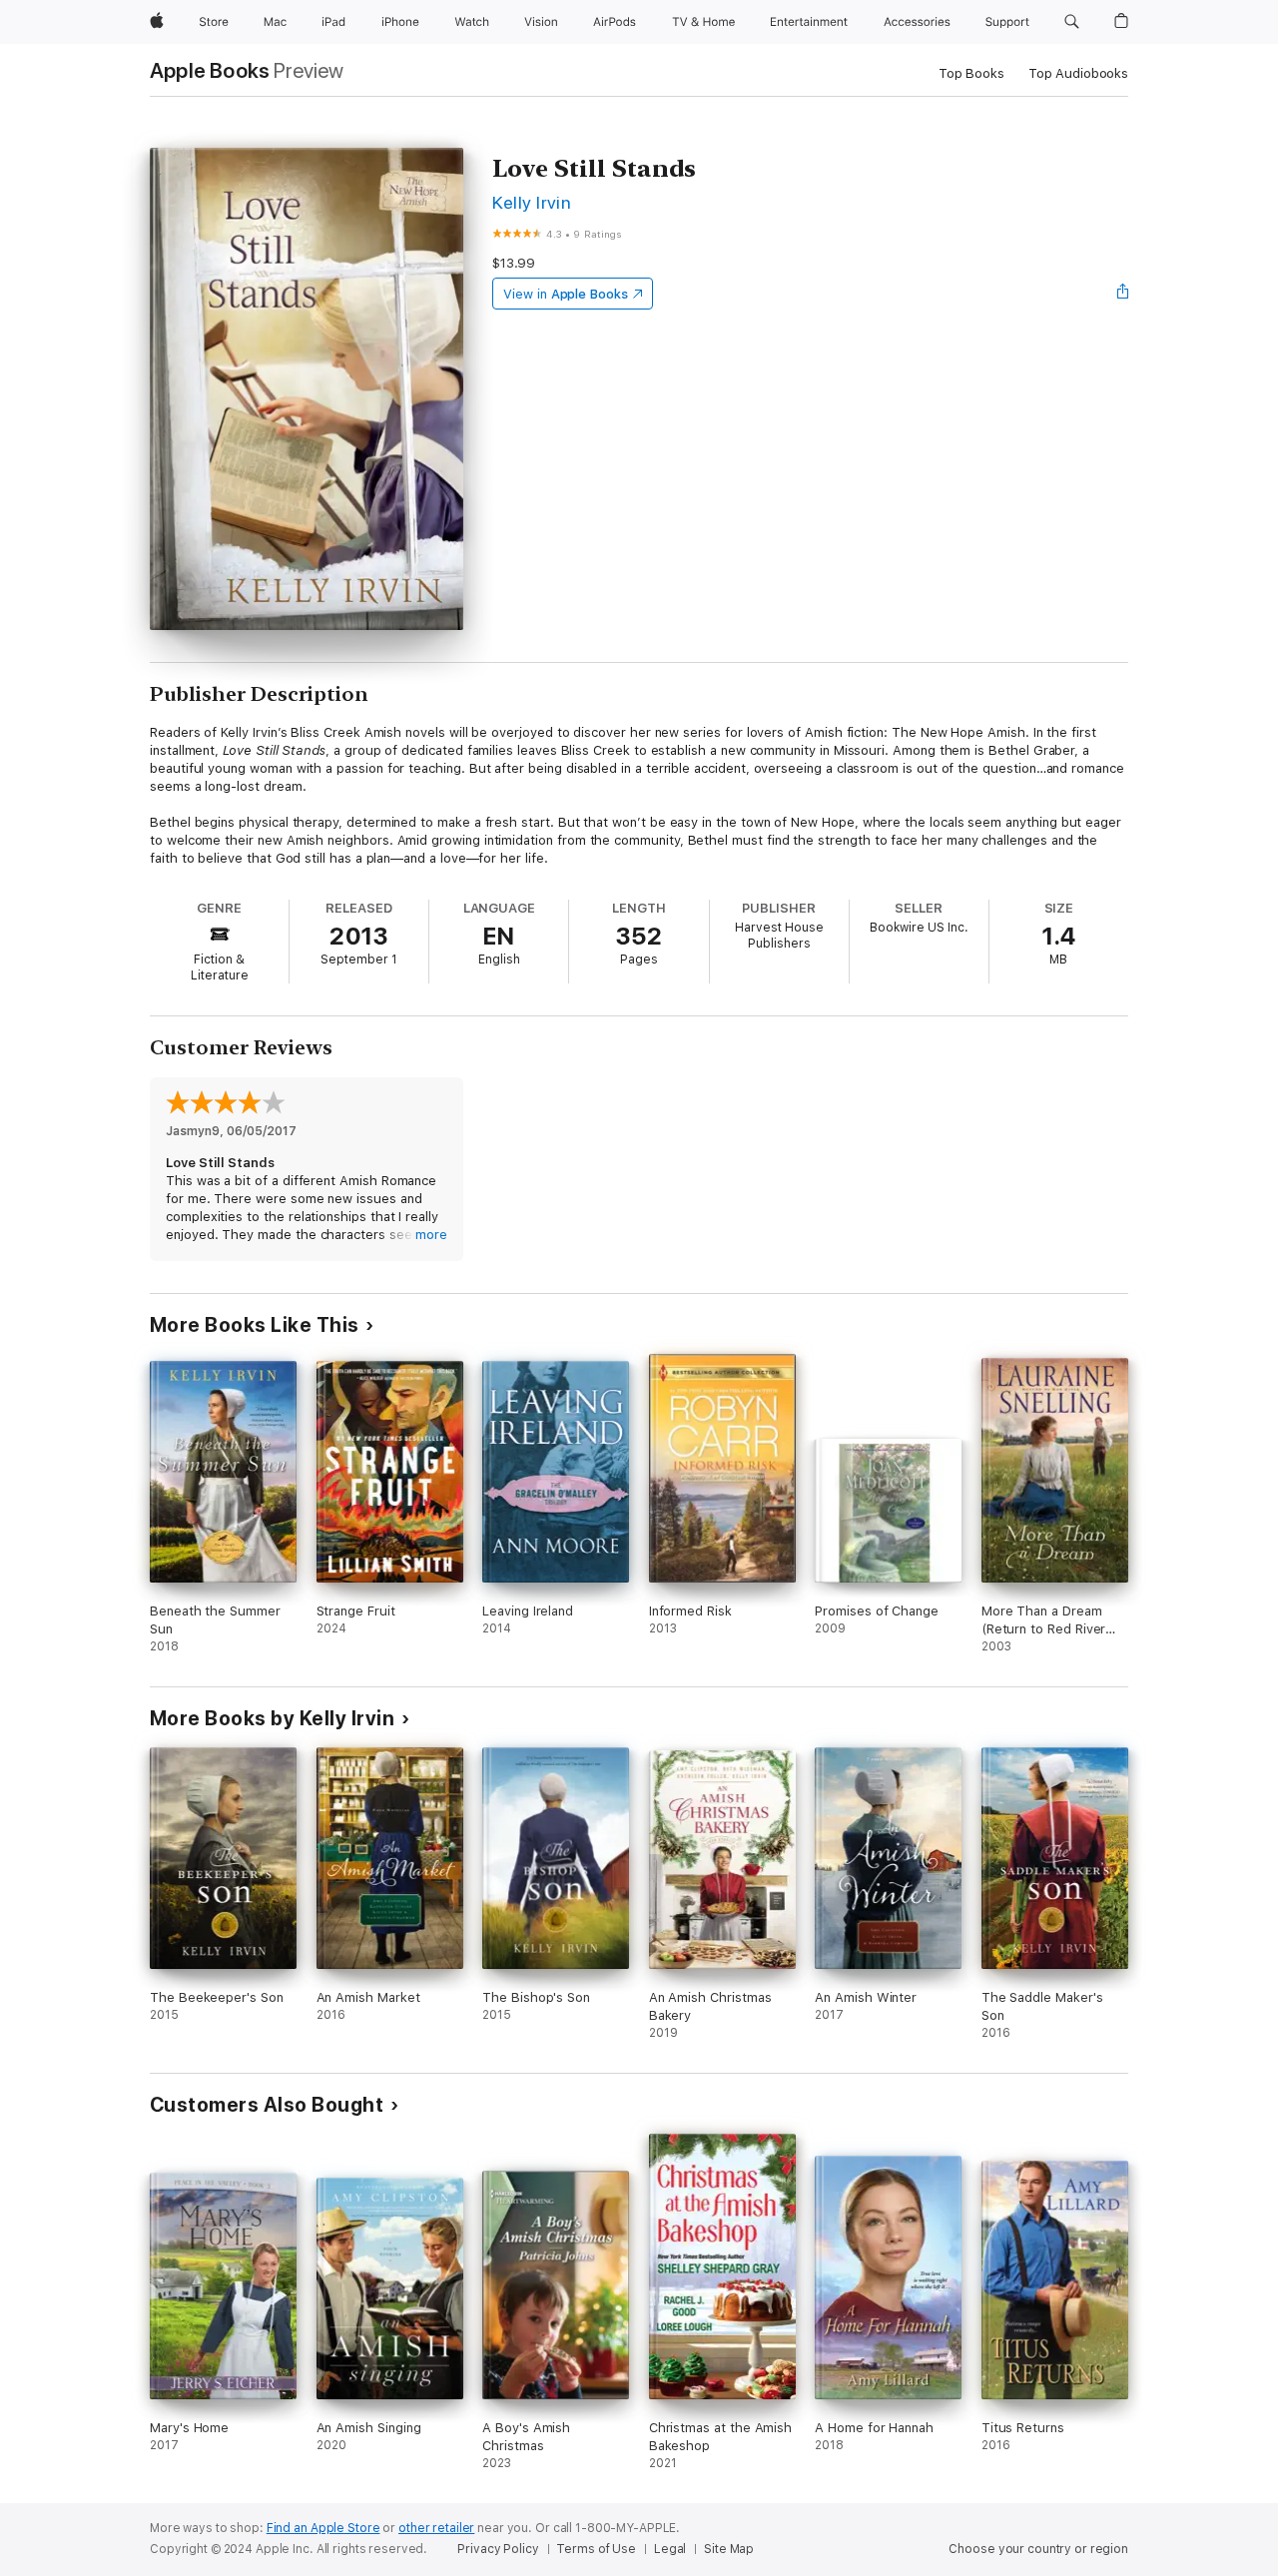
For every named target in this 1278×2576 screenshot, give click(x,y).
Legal (670, 2549)
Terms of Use (596, 2549)
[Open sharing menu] (1123, 294)
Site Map (729, 2549)
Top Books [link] (971, 73)
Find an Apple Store (323, 2528)
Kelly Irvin (532, 202)
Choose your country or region (1038, 2549)
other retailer (436, 2528)
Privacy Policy (498, 2549)
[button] (1072, 22)
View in (566, 294)
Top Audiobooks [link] (1078, 73)
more (431, 1235)
